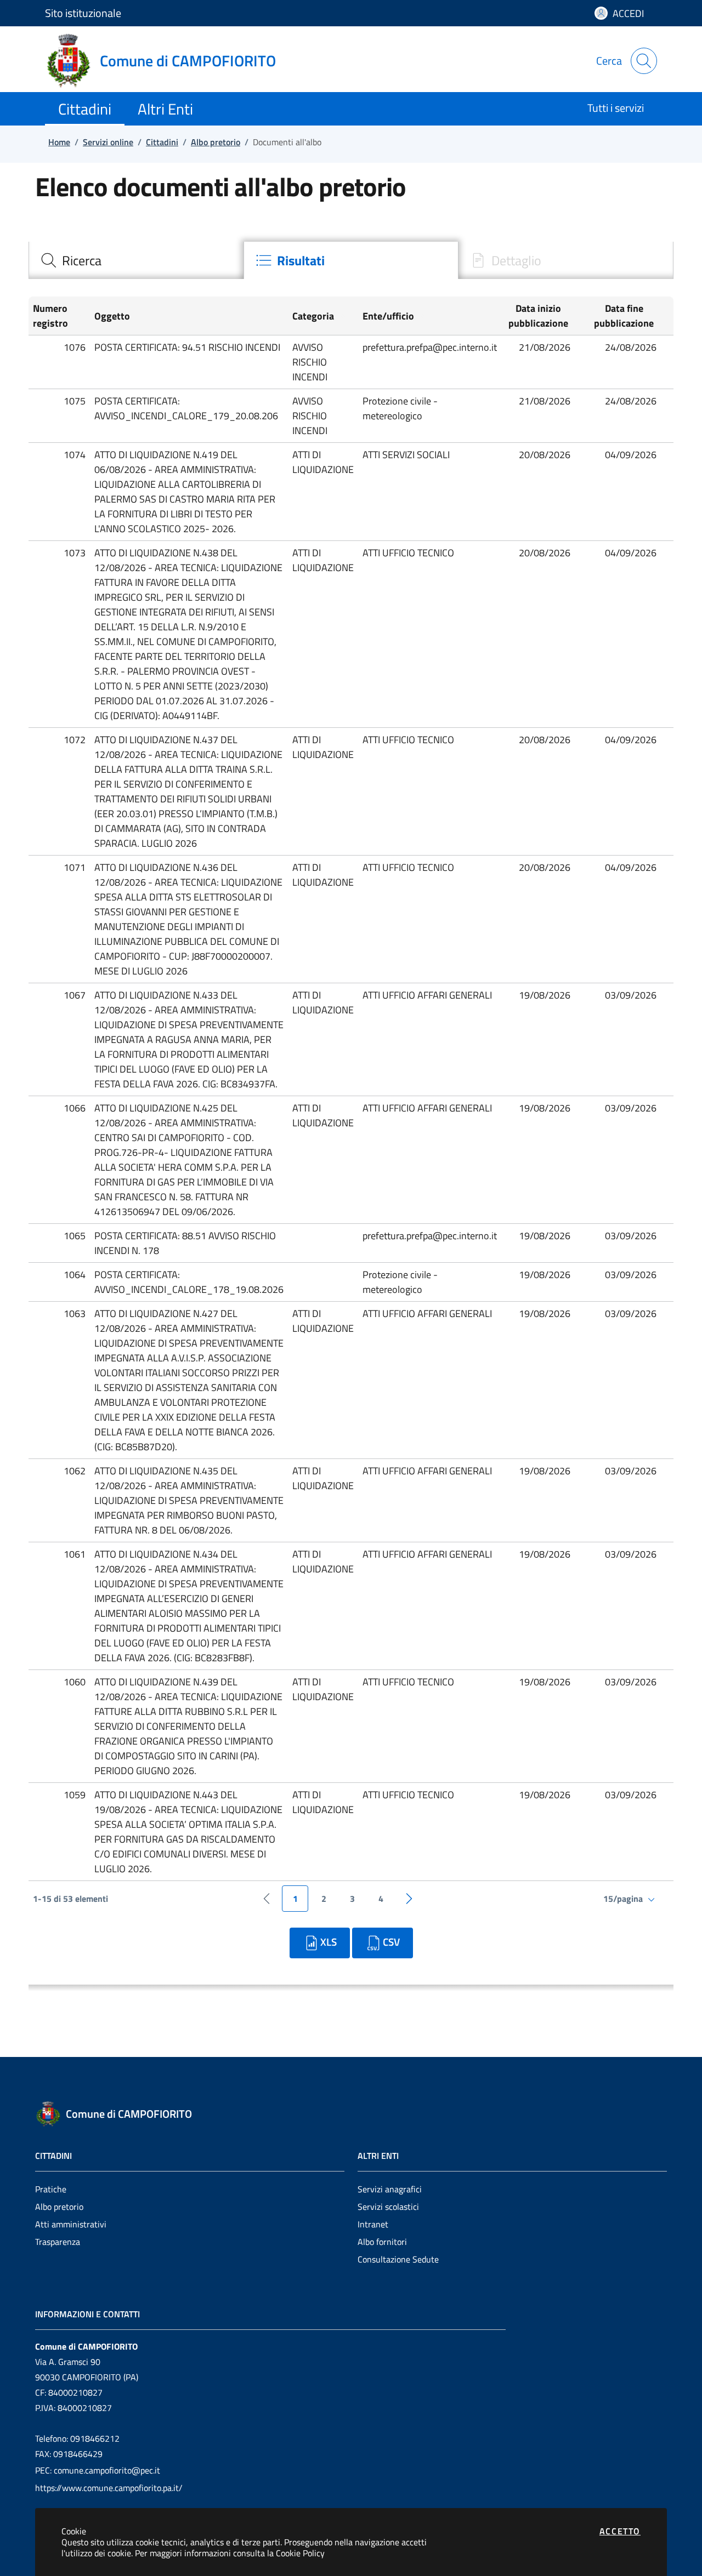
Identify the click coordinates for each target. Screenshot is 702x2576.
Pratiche (51, 2189)
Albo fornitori (382, 2242)
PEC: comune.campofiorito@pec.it (98, 2470)
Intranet (373, 2224)
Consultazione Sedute (398, 2259)
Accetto (620, 2531)
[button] (59, 316)
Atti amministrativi (71, 2224)
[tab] (136, 260)
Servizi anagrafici (390, 2189)
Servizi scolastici (388, 2207)
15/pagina (624, 1899)
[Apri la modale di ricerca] (644, 61)
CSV (391, 1942)
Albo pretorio (59, 2207)
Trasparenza (58, 2242)
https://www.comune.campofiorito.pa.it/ (109, 2488)
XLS (329, 1942)
